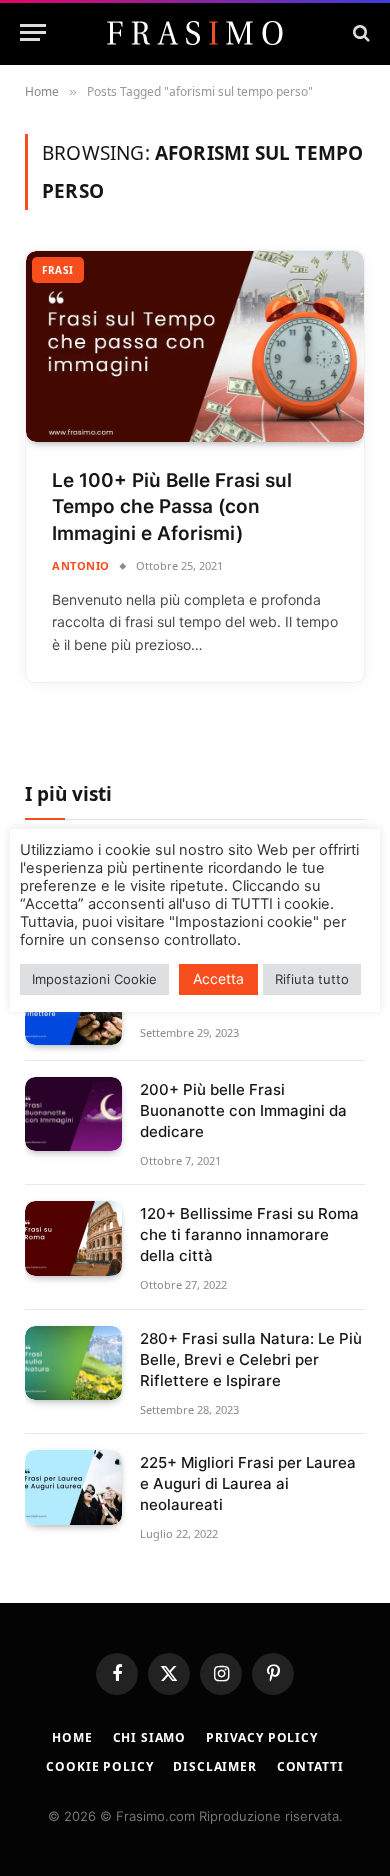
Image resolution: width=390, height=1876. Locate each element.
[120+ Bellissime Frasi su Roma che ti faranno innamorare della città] (73, 1238)
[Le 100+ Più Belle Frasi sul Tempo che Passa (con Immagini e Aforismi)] (195, 346)
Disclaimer (214, 1766)
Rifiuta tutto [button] (312, 979)
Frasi (58, 270)
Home (72, 1737)
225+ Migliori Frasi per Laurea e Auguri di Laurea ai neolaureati (248, 1483)
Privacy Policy (262, 1737)
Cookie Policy (99, 1766)
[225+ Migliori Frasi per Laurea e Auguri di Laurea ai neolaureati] (73, 1487)
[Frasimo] (195, 33)
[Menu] (33, 32)
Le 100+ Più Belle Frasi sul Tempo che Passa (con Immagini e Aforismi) (172, 507)
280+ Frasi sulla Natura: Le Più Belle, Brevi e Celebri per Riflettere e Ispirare (251, 1359)
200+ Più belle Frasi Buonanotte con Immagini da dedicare (243, 1110)
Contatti (310, 1766)
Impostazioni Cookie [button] (94, 979)
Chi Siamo (150, 1737)
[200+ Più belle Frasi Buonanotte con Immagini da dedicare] (73, 1114)
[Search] (359, 32)
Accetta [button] (218, 978)
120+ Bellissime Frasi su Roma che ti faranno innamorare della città (249, 1234)
